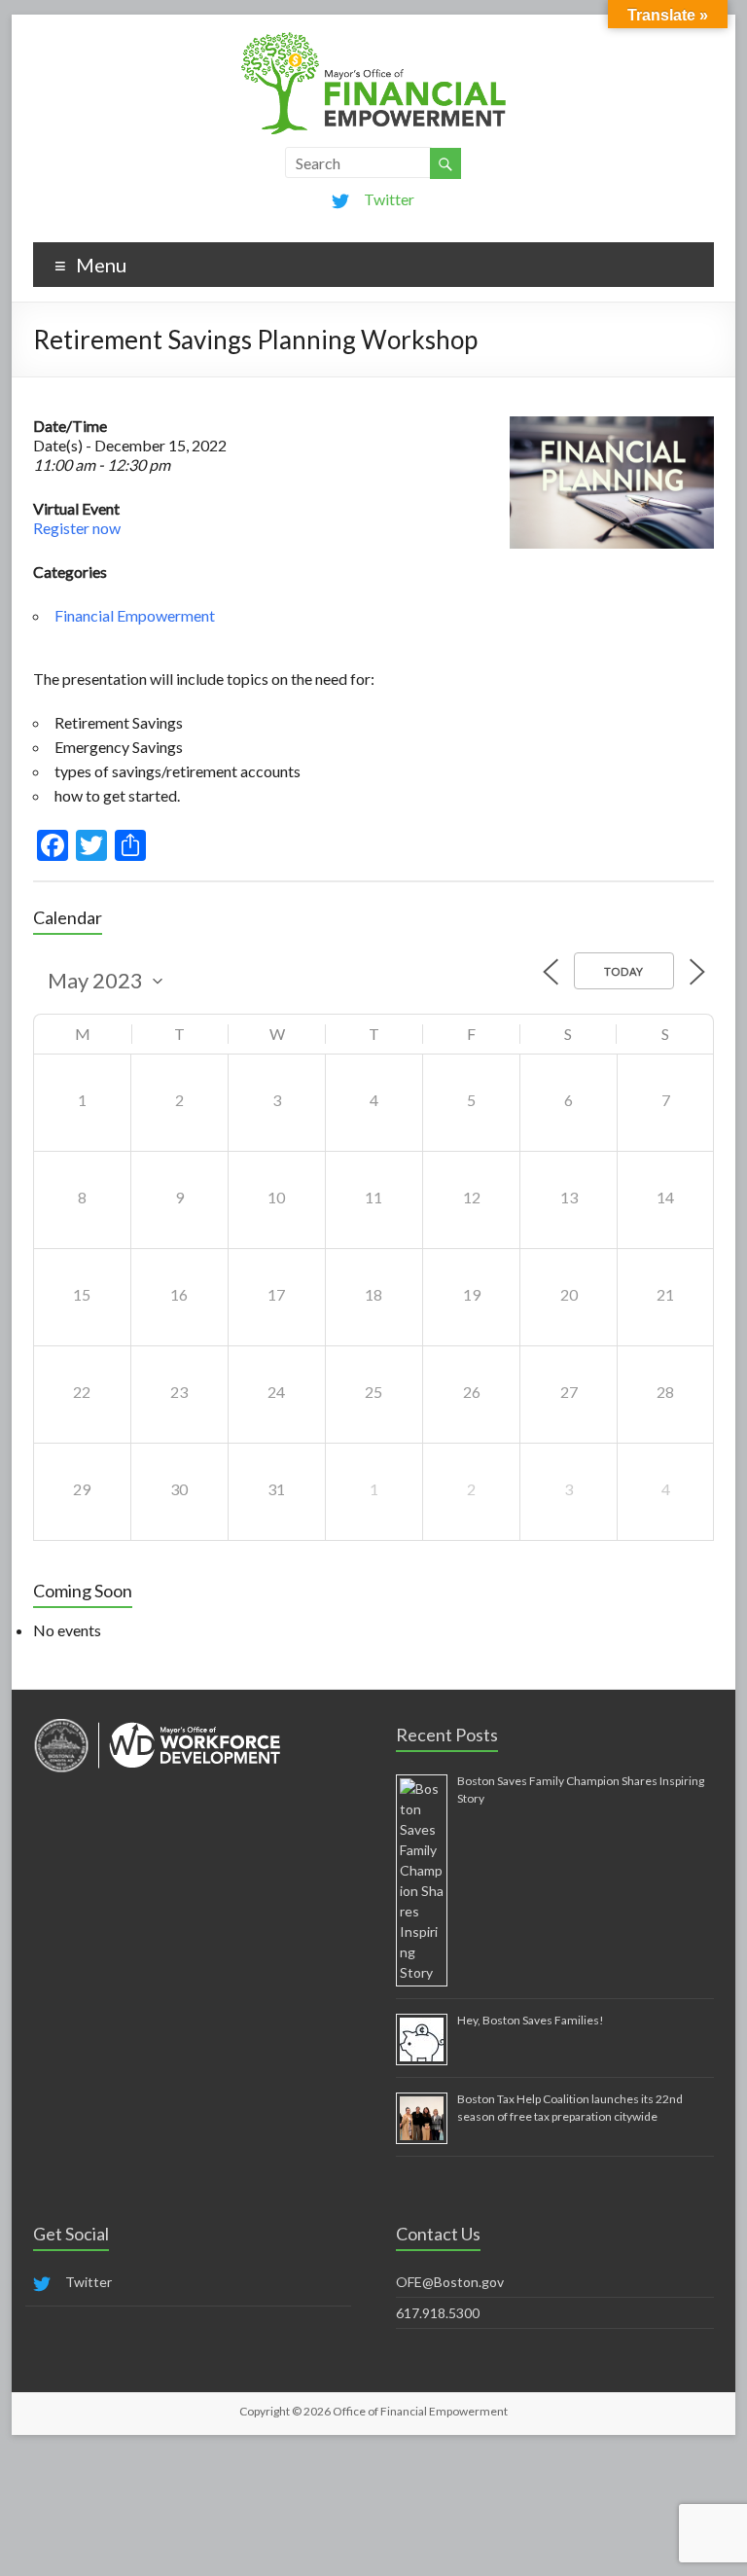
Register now (77, 528)
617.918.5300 (438, 2313)
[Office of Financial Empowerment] (373, 38)
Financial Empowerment (135, 615)
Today (624, 971)
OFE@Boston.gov (450, 2282)
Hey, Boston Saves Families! (531, 2020)
